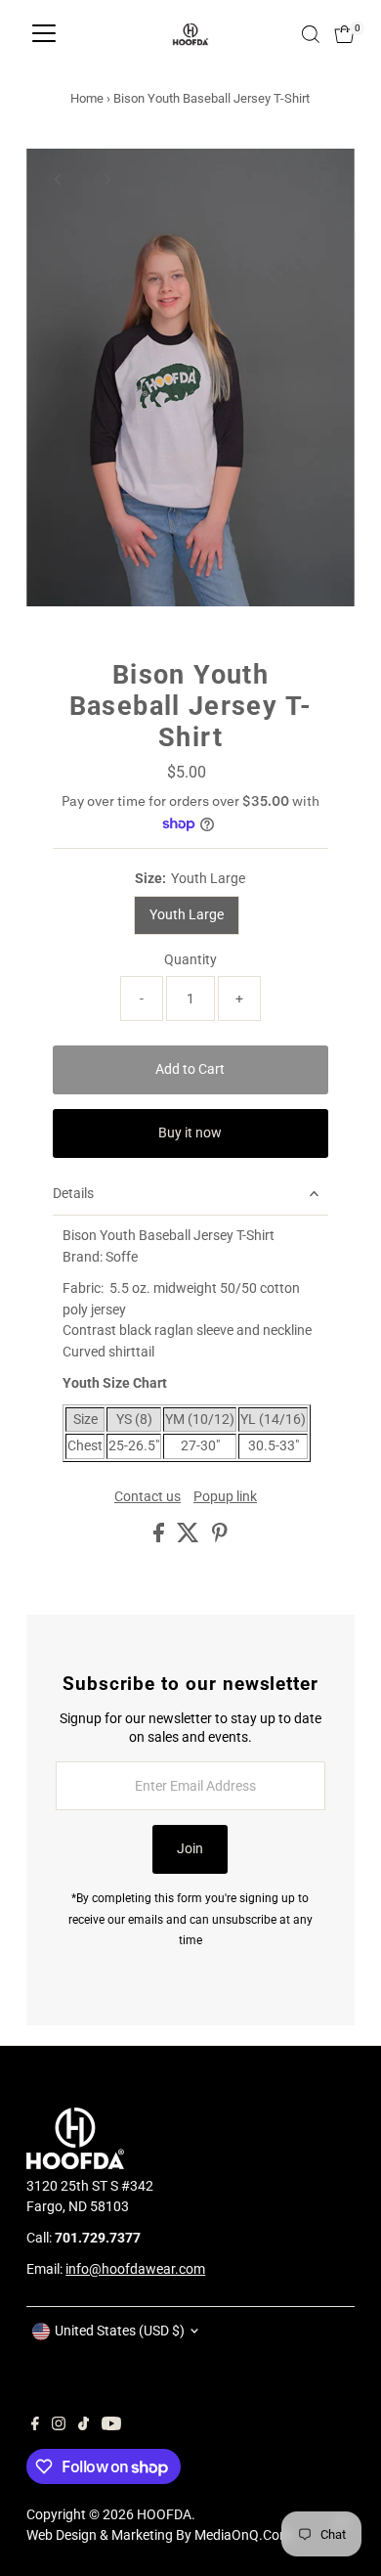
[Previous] (58, 179)
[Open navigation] (44, 34)
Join (190, 1848)
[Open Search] (311, 34)
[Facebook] (35, 2425)
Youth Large (187, 914)
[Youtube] (111, 2425)
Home (87, 98)
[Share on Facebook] (160, 1537)
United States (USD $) (120, 2331)
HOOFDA (164, 2514)
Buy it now (190, 1133)
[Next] (106, 179)
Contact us (148, 1497)
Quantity (190, 959)
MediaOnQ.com (243, 2535)
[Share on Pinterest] (220, 1537)
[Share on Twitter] (190, 1537)
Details (73, 1193)
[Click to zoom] (323, 180)
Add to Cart (190, 1069)
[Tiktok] (84, 2425)
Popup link (225, 1497)
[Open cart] (344, 34)
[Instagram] (59, 2425)
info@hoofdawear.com (135, 2269)
